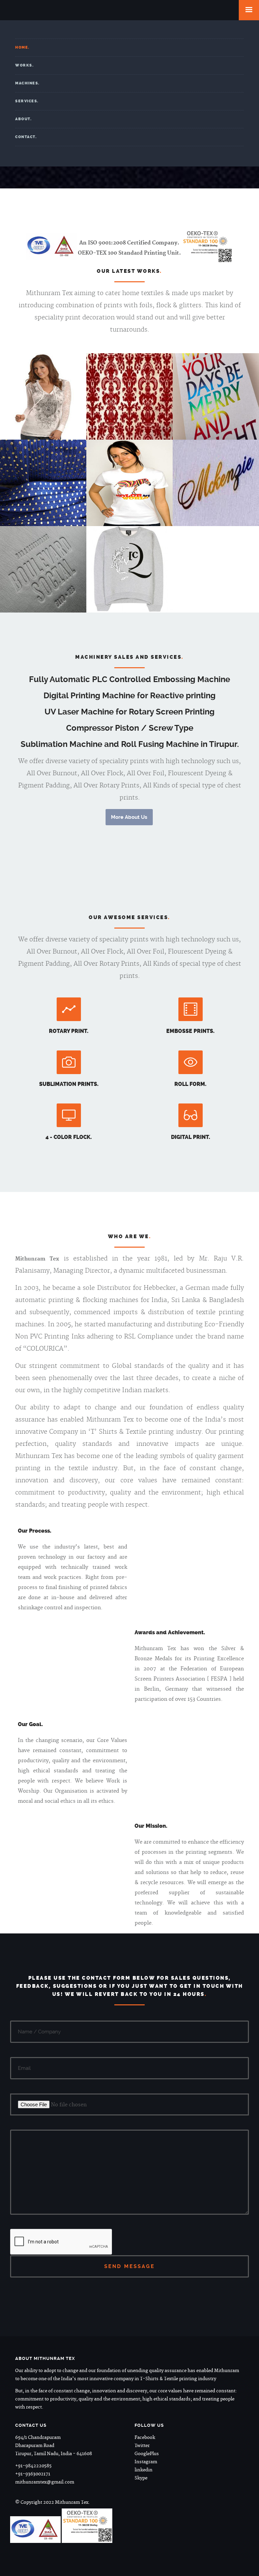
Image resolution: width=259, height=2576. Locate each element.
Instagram (146, 2462)
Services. (27, 101)
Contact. (26, 137)
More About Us (129, 817)
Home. (22, 47)
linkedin (143, 2470)
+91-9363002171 (33, 2474)
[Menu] (249, 10)
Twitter (142, 2446)
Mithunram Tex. (129, 10)
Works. (24, 65)
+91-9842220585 (33, 2466)
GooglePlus (147, 2454)
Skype (141, 2478)
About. (23, 119)
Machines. (27, 83)
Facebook (145, 2438)
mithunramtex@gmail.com (45, 2482)
